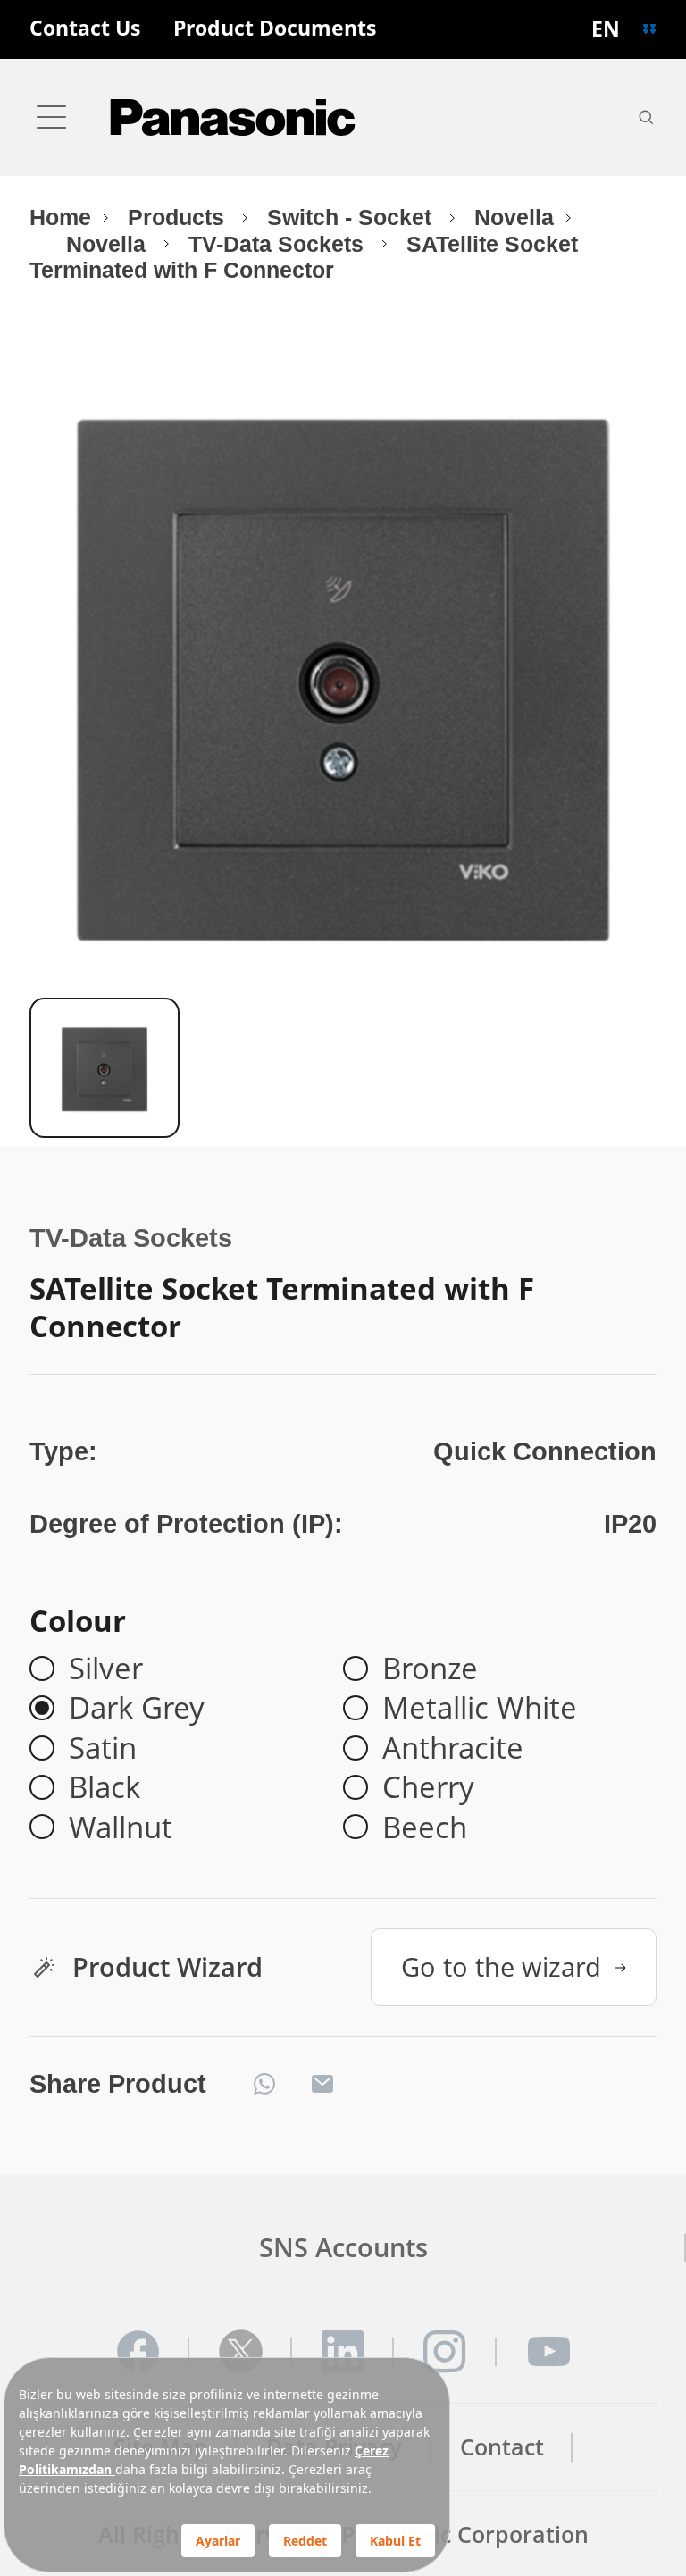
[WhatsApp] (264, 2084)
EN (606, 29)
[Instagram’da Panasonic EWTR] (445, 2351)
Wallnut (121, 1827)
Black (105, 1787)
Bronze (430, 1669)
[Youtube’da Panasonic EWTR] (548, 2351)
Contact (502, 2447)
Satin (103, 1748)
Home (60, 217)
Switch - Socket (352, 217)
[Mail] (322, 2084)
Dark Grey (137, 1708)
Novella (514, 217)
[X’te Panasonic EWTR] (241, 2351)
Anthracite (453, 1748)
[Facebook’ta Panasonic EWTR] (138, 2351)
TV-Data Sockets (279, 244)
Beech (425, 1827)
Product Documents (275, 29)
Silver (106, 1669)
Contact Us (85, 29)
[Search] (646, 117)
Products (179, 217)
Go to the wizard (501, 1966)
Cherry (428, 1787)
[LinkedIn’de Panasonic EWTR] (343, 2351)
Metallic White (480, 1708)
